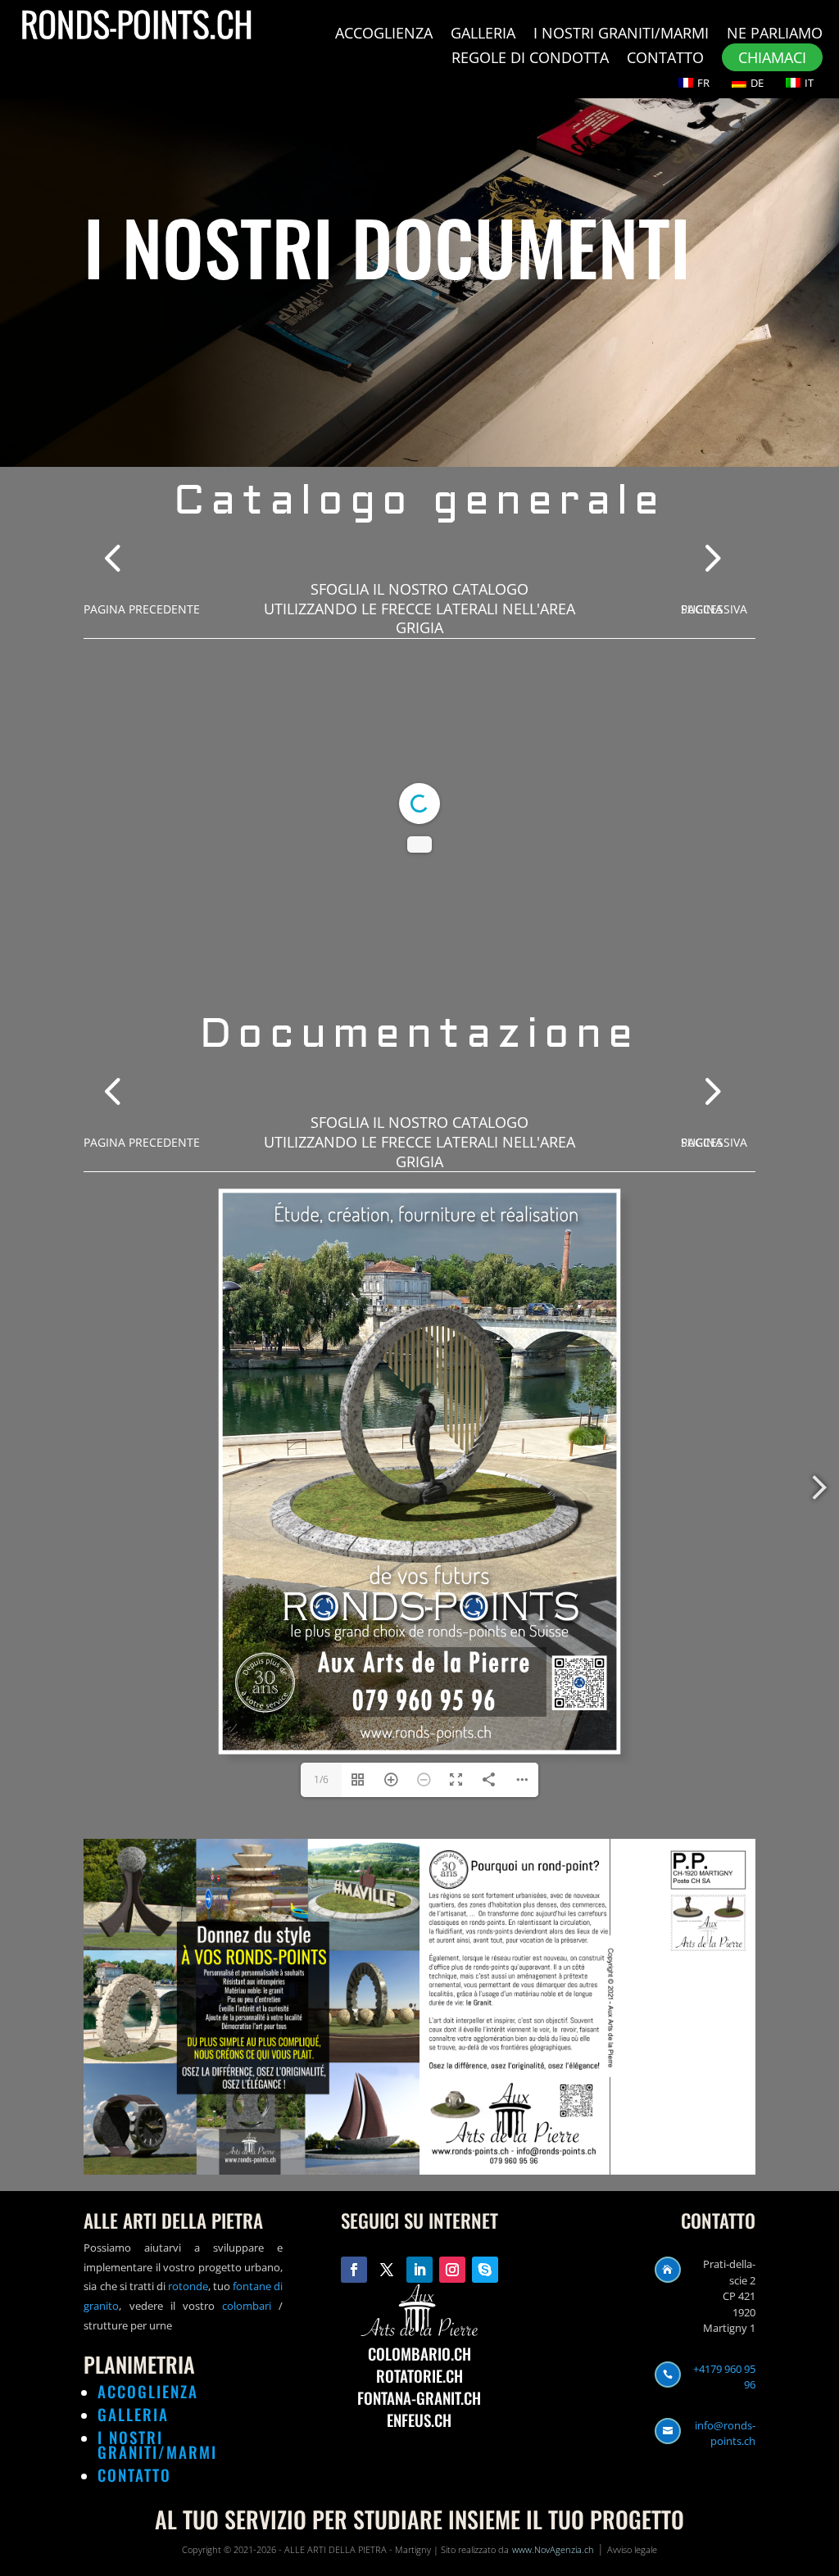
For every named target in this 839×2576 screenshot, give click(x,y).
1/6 (321, 1779)
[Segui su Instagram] (452, 2270)
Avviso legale (632, 2549)
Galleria (483, 35)
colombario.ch (419, 2353)
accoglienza (384, 35)
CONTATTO (134, 2474)
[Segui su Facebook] (354, 2270)
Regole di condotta (530, 59)
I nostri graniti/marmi (621, 35)
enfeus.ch (419, 2420)
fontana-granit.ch (419, 2397)
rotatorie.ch (419, 2375)
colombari (247, 2306)
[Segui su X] (387, 2270)
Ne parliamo (775, 35)
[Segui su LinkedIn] (419, 2270)
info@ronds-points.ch (725, 2433)
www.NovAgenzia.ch (553, 2549)
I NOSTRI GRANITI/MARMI (157, 2444)
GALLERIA (133, 2414)
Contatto (665, 59)
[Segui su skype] (485, 2270)
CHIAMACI (772, 57)
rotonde (187, 2286)
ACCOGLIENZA (148, 2391)
